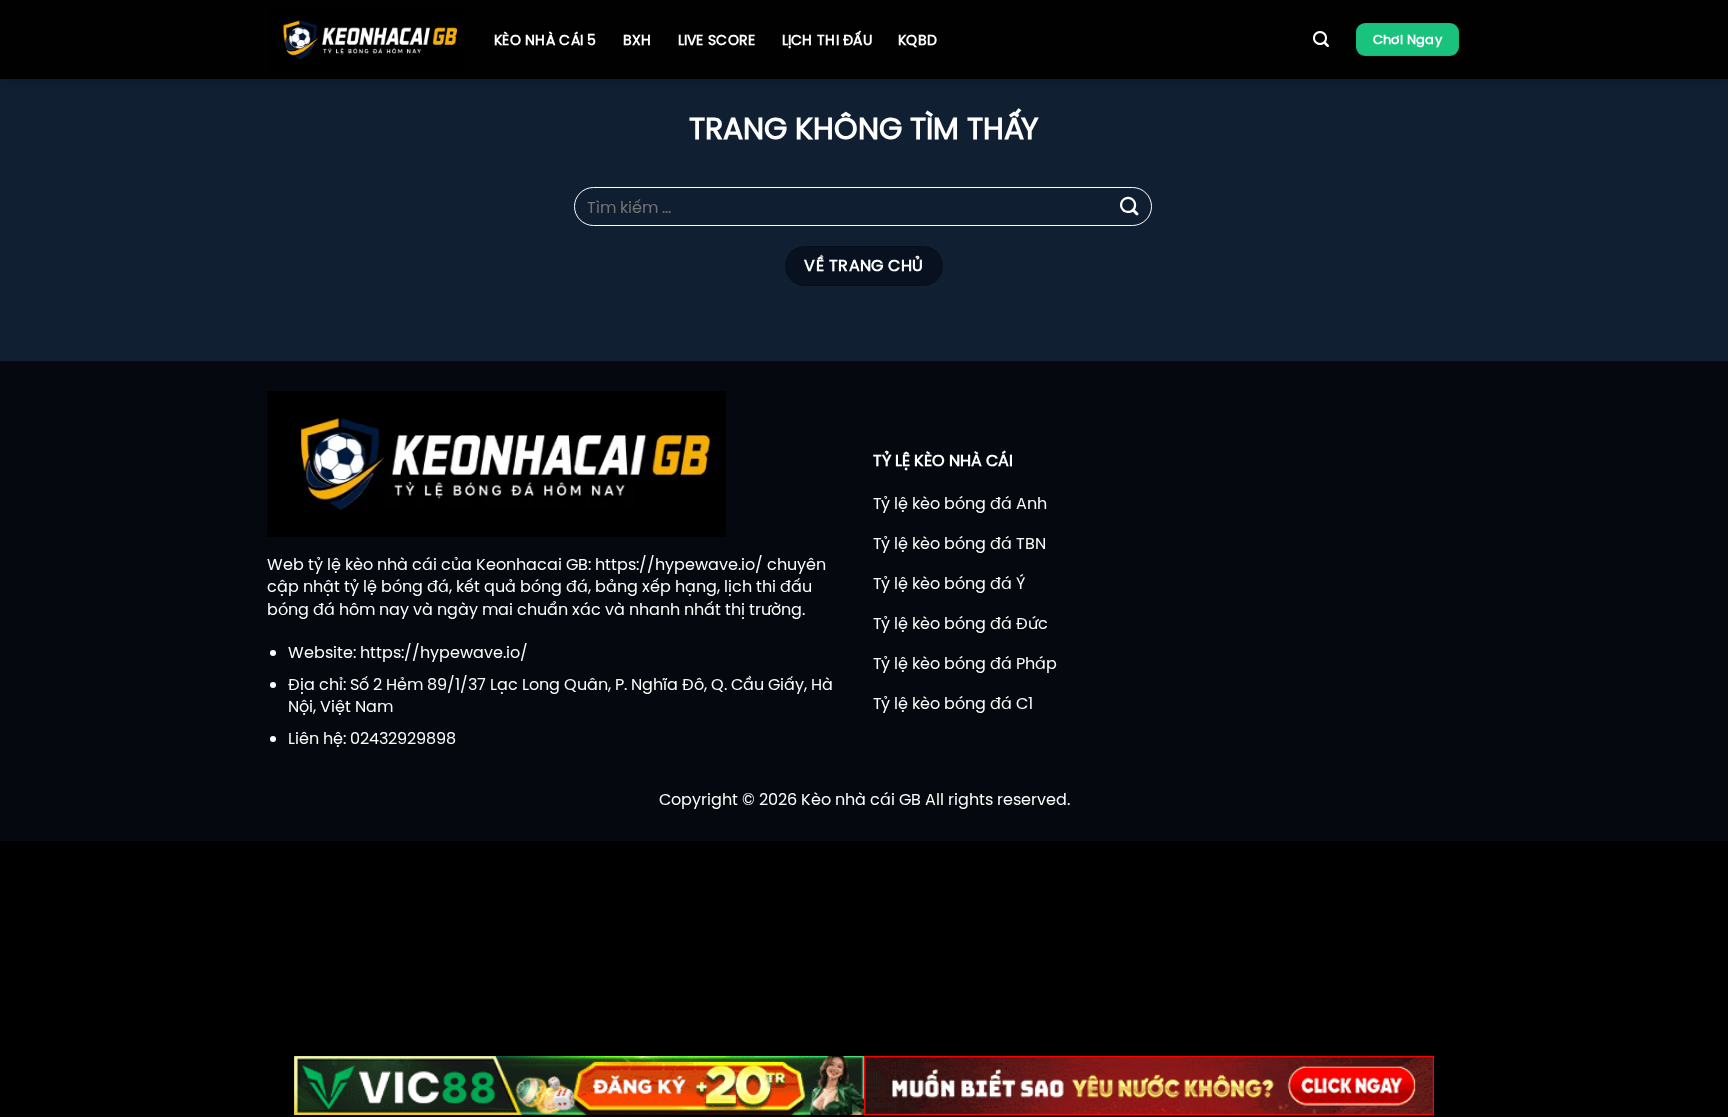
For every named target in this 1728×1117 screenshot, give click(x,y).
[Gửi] (1130, 206)
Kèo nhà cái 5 (545, 40)
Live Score (717, 40)
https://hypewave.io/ (679, 564)
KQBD (917, 40)
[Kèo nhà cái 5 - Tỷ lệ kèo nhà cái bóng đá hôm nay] (366, 40)
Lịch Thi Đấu (827, 40)
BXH (637, 40)
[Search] (1321, 39)
